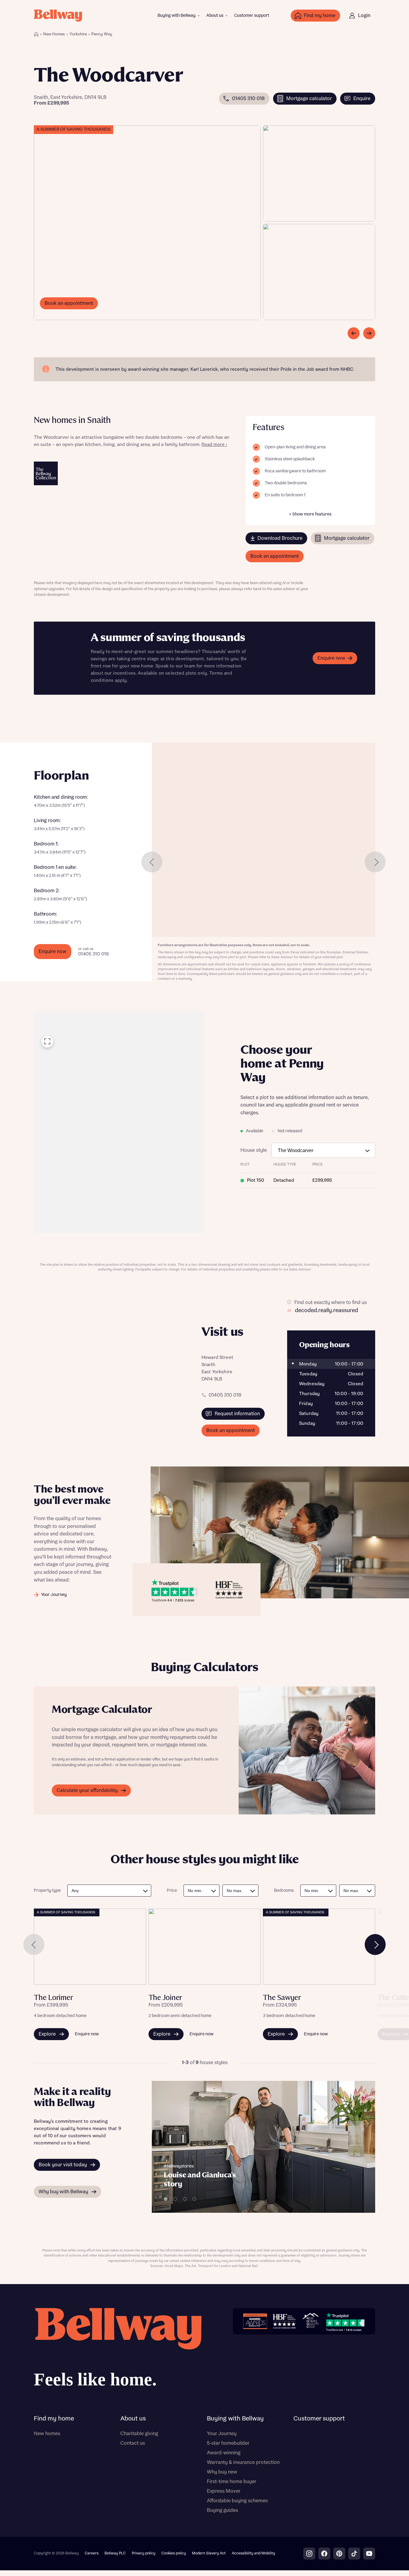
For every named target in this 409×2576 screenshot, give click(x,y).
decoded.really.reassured (327, 1311)
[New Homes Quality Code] (310, 2321)
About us (215, 16)
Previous (152, 862)
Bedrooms (284, 1891)
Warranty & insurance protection (243, 2462)
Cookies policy (174, 2553)
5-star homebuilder (228, 2443)
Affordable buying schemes (237, 2501)
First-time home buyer (232, 2482)
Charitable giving (139, 2434)
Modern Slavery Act (209, 2553)
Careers (92, 2553)
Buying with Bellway (177, 16)
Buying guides (222, 2510)
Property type (47, 1891)
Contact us (133, 2443)
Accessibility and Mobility (253, 2553)
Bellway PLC (115, 2553)
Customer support (252, 16)
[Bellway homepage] (118, 2350)
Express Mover (224, 2491)
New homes (47, 2434)
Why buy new (222, 2472)
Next (375, 862)
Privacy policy (144, 2553)
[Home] (36, 34)
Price (172, 1891)
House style (254, 1150)
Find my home (54, 2419)
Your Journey (222, 2434)
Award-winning (224, 2453)
